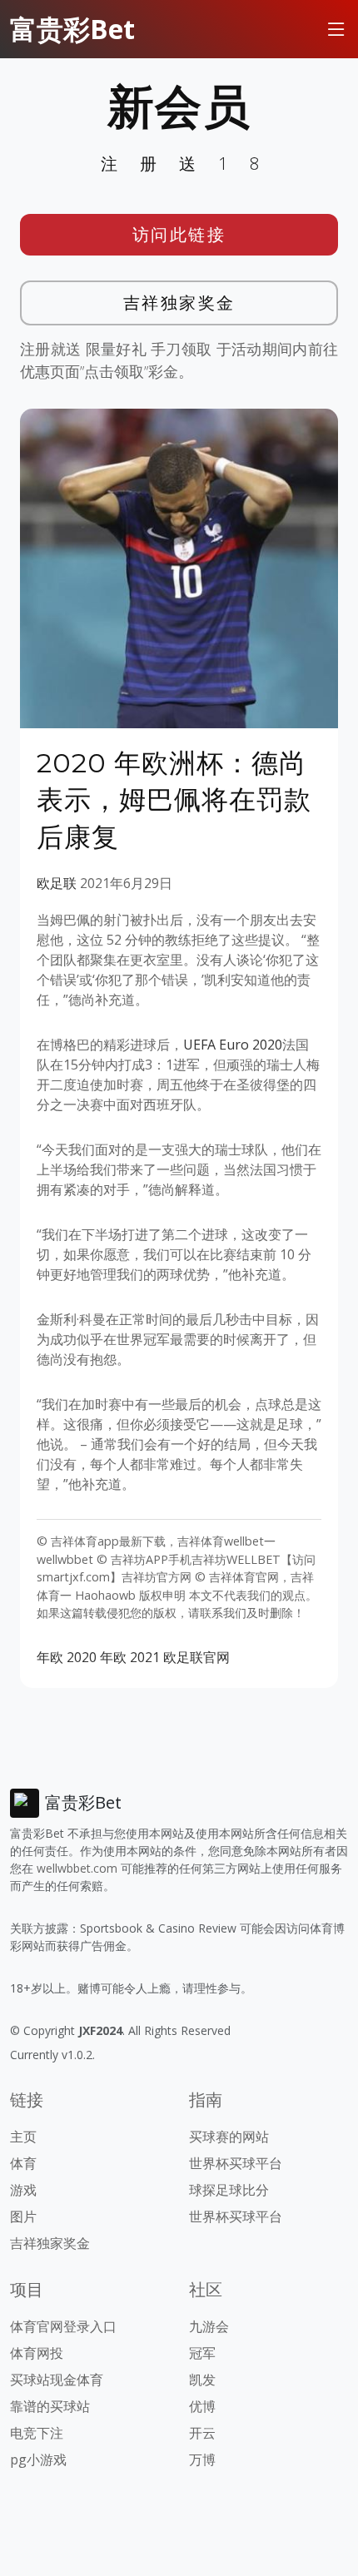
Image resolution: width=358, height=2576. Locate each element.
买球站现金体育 (57, 2380)
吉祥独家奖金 (179, 303)
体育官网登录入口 (63, 2326)
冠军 (202, 2353)
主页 (23, 2137)
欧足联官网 (196, 1657)
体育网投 (37, 2353)
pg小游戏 (38, 2459)
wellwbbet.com (77, 1868)
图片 (23, 2216)
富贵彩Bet (72, 29)
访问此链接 (179, 234)
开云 (202, 2433)
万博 (202, 2459)
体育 (23, 2163)
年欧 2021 (130, 1657)
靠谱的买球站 (50, 2406)
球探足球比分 (229, 2190)
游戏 (23, 2190)
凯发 (202, 2380)
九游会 (209, 2326)
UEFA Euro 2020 (233, 1045)
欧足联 (57, 883)
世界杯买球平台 (236, 2163)
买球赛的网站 (229, 2137)
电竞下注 (37, 2433)
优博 (202, 2406)
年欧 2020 (67, 1657)
